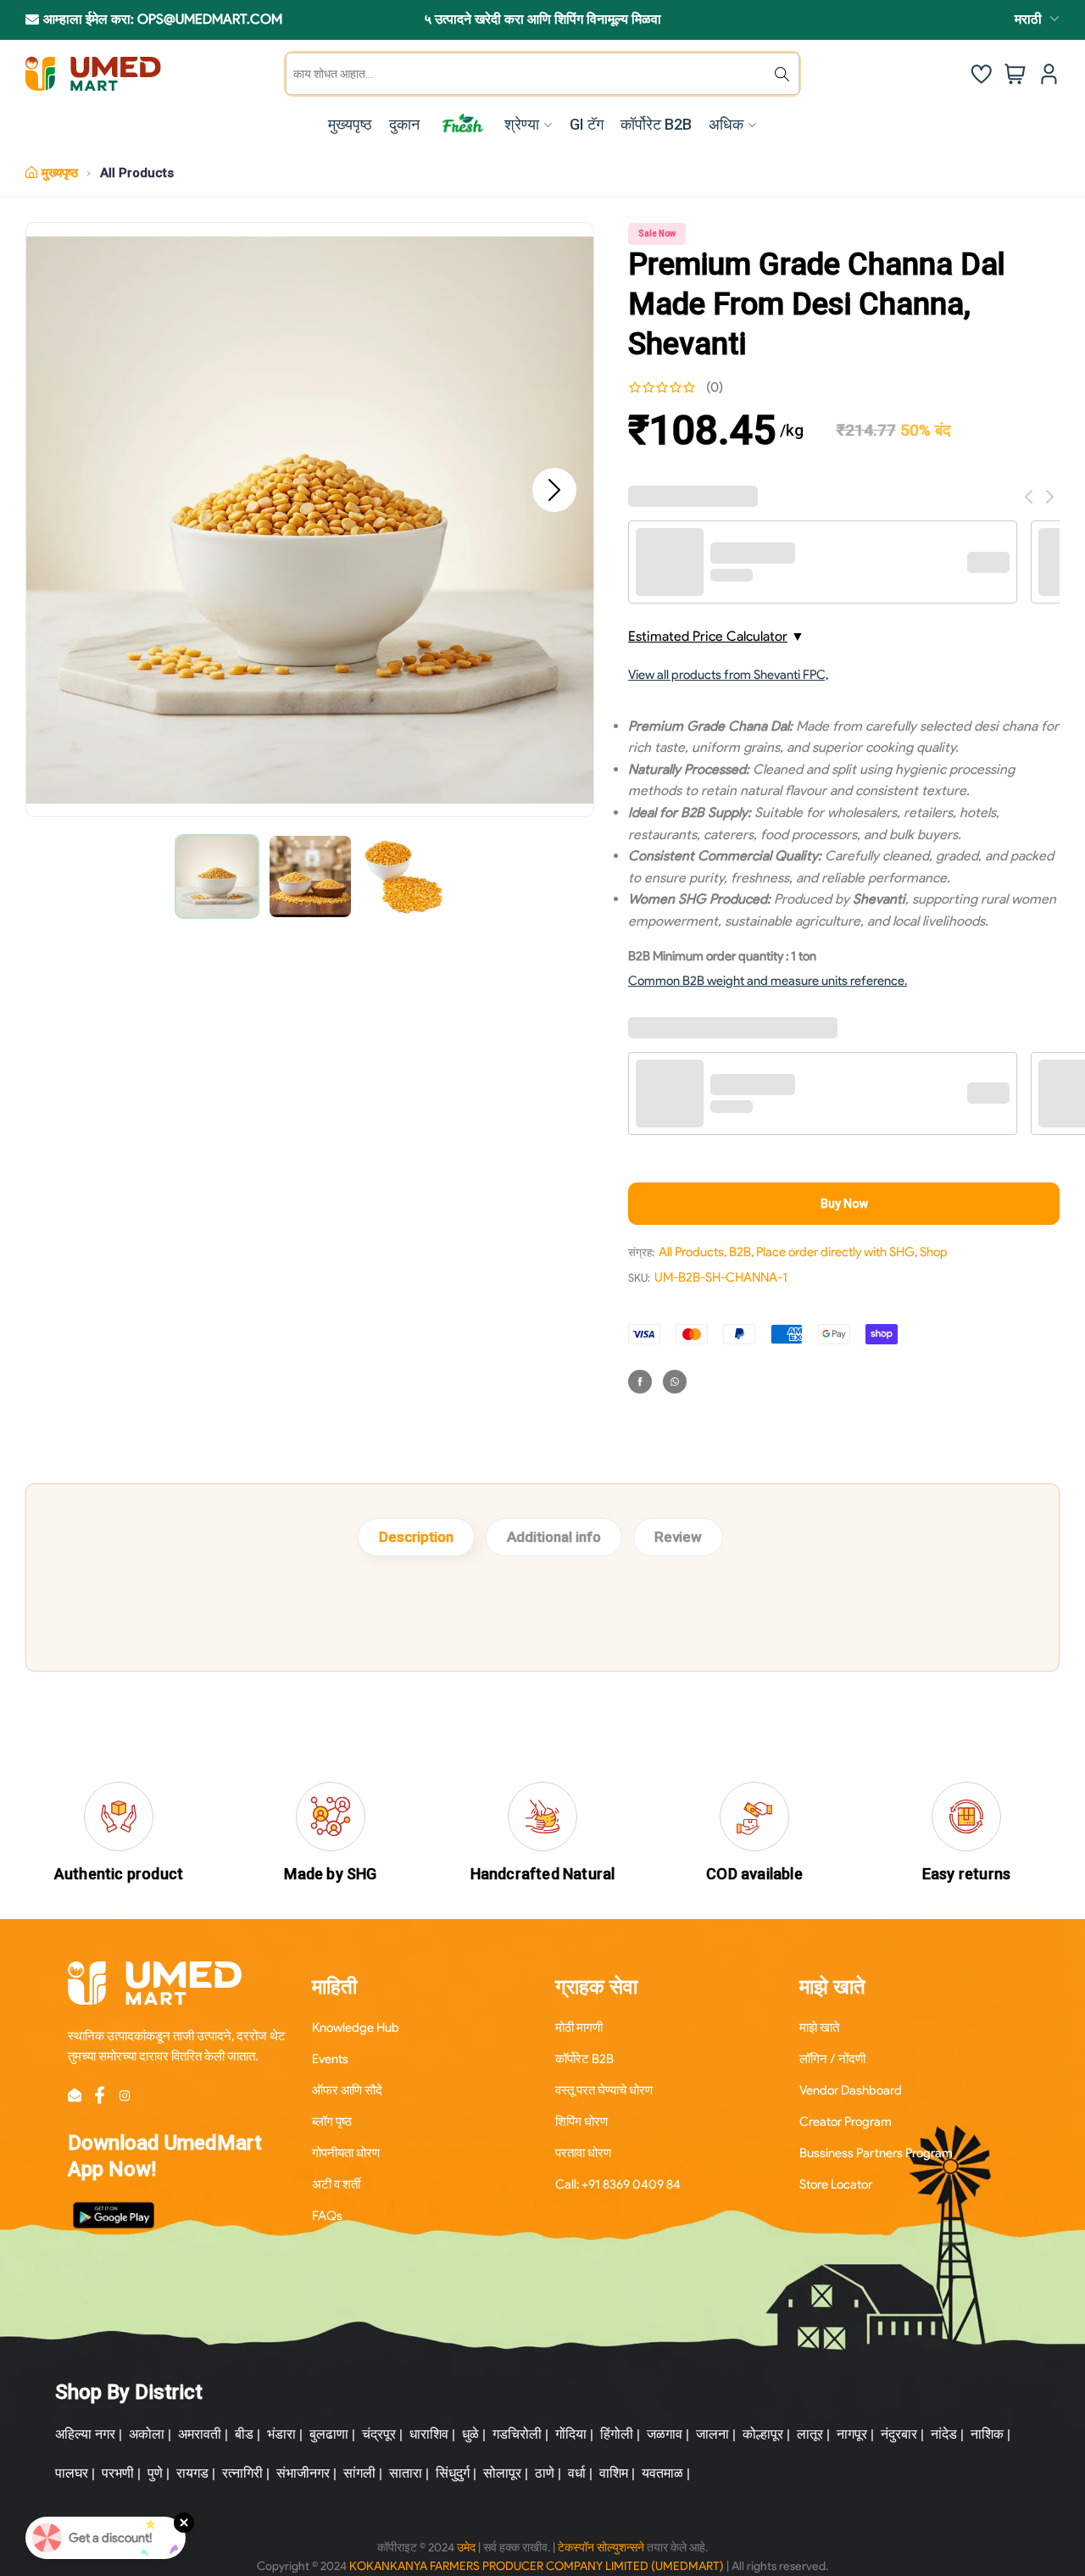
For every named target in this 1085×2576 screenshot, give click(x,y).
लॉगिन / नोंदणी (832, 2059)
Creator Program (846, 2122)
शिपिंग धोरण (581, 2122)
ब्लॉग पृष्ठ (332, 2122)
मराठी (1028, 19)
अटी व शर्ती (336, 2184)
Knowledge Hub (356, 2028)
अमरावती (200, 2434)
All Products (137, 173)
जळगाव (665, 2434)
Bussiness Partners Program (876, 2153)
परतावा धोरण (583, 2153)
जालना (712, 2434)
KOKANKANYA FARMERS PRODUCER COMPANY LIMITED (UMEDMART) (537, 2566)
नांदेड (944, 2434)
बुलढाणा (329, 2434)
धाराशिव (429, 2434)
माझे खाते (819, 2028)
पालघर (72, 2473)
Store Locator (836, 2184)
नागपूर (852, 2434)
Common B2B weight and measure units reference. (768, 981)
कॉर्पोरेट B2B (584, 2059)
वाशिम (614, 2473)
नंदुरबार (899, 2434)
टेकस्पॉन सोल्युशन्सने (601, 2548)
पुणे (155, 2473)
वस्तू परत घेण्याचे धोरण (604, 2090)
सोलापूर (502, 2473)
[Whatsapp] (675, 1382)
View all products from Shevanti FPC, (728, 675)
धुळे (470, 2434)
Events (330, 2059)
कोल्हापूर (763, 2434)
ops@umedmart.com (210, 19)
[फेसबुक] (640, 1382)
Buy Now (844, 1204)
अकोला (147, 2434)
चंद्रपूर (379, 2434)
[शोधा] (782, 74)
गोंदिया (571, 2434)
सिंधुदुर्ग (453, 2473)
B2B (740, 1252)
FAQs (327, 2216)
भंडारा (281, 2434)
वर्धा (577, 2473)
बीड (244, 2434)
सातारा (406, 2473)
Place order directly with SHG (835, 1252)
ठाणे (545, 2473)
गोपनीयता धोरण (346, 2153)
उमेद (466, 2548)
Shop (934, 1252)
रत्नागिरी (242, 2473)
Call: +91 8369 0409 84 (618, 2184)
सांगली (359, 2473)
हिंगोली (617, 2434)
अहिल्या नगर (85, 2434)
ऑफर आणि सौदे (347, 2090)
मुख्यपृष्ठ (60, 173)
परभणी (118, 2473)
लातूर (810, 2434)
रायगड (192, 2473)
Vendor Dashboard (851, 2090)
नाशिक (987, 2434)
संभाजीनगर (303, 2473)
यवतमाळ (662, 2473)
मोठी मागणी (579, 2028)
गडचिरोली (517, 2434)
